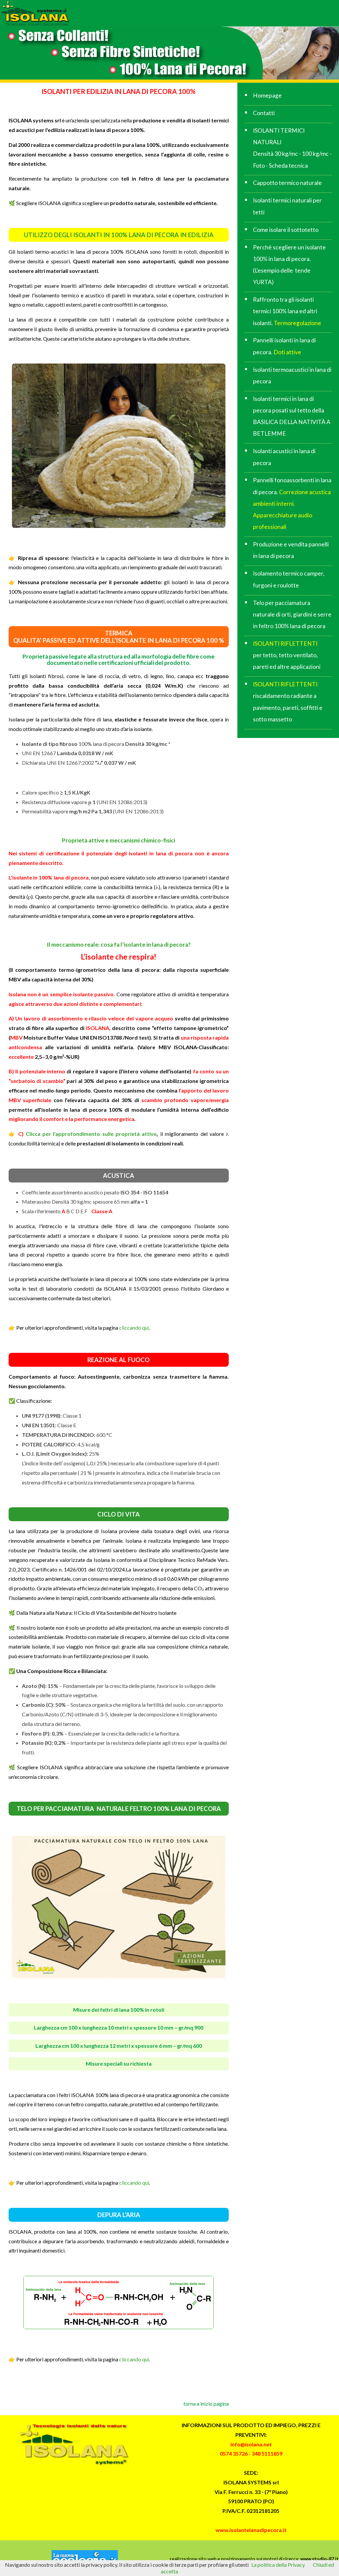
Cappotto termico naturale (287, 183)
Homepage (267, 95)
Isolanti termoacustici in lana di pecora (292, 375)
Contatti (264, 113)
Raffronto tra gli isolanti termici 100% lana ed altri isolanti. (287, 311)
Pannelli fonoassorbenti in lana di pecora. (292, 503)
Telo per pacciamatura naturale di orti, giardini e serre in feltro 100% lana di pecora (292, 614)
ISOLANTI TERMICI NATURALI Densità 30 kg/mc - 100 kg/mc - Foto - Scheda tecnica (292, 148)
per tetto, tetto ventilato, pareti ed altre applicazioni (287, 655)
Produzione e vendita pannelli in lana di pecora (291, 550)
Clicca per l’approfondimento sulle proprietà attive (90, 1134)
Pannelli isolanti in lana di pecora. (284, 346)
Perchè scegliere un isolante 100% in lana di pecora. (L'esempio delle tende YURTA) (289, 265)
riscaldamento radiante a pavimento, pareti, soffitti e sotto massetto (288, 702)
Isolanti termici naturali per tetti (287, 206)
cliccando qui (134, 1328)
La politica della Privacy (278, 2565)
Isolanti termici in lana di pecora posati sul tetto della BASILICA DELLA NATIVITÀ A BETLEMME (292, 416)
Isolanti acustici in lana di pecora (284, 457)
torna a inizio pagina (206, 2404)
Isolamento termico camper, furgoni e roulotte (289, 579)
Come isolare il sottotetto (286, 230)
